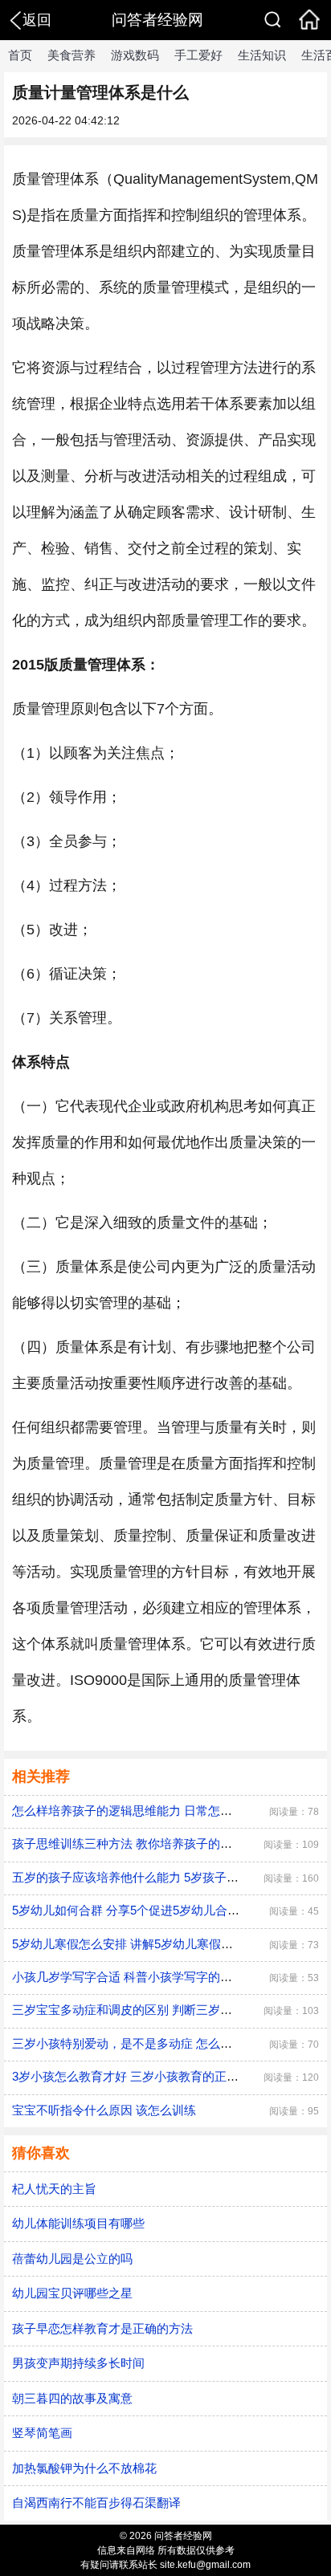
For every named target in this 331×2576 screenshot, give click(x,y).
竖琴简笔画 (42, 2433)
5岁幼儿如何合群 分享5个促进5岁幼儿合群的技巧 (144, 1910)
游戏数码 (135, 55)
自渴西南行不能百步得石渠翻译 (96, 2503)
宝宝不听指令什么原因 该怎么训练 (104, 2110)
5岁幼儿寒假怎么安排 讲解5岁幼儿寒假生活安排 (141, 1944)
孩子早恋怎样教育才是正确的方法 (102, 2328)
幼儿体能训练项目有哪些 (78, 2223)
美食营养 (72, 55)
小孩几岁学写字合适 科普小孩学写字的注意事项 (140, 1977)
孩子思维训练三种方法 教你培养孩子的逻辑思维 (140, 1843)
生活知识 (262, 55)
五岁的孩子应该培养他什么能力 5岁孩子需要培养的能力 (161, 1877)
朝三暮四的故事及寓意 (72, 2398)
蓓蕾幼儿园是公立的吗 (72, 2259)
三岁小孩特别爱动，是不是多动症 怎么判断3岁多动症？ (161, 2043)
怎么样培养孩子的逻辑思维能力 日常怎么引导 (134, 1811)
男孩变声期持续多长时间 (78, 2363)
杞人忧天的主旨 (54, 2189)
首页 (20, 55)
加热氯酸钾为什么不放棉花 (84, 2468)
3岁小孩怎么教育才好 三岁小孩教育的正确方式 (137, 2076)
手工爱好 (198, 55)
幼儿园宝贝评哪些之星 (72, 2293)
